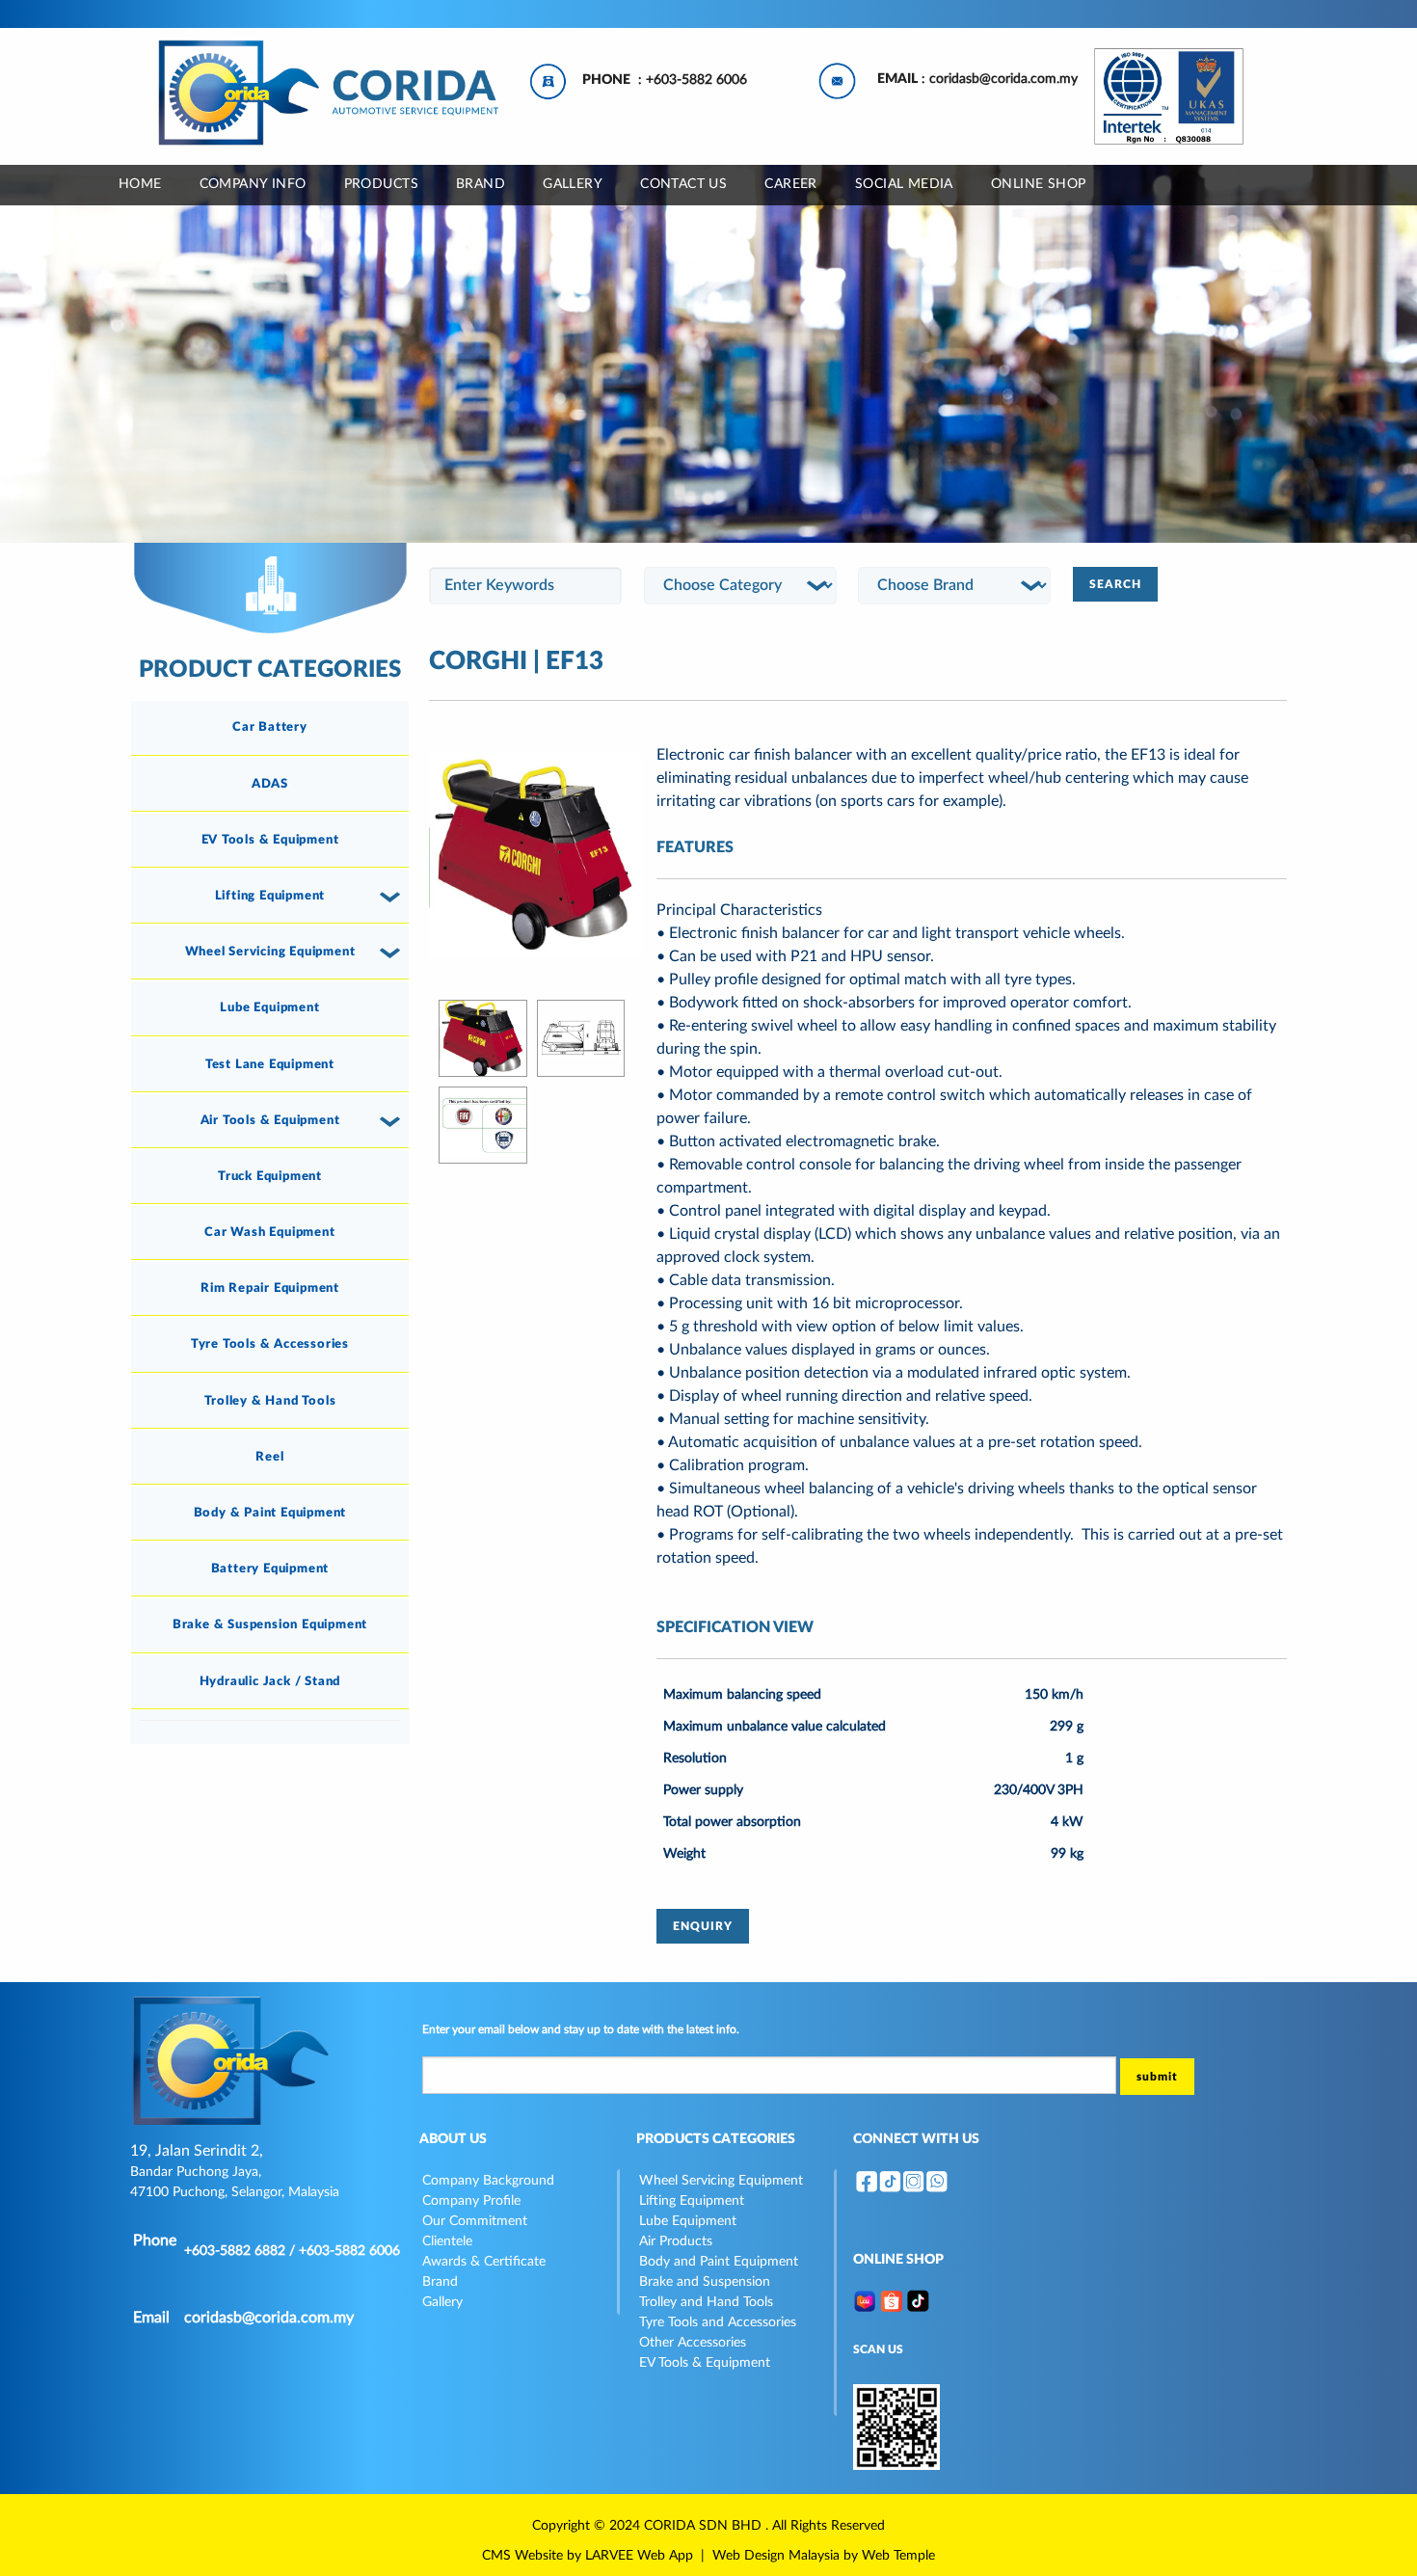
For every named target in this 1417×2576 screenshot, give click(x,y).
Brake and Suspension (705, 2282)
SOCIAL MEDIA (904, 184)
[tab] (270, 728)
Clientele (447, 2241)
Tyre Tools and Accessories (718, 2322)
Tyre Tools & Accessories (270, 1344)
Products (381, 184)
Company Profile (471, 2201)
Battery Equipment (270, 1569)
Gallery (442, 2302)
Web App (665, 2556)
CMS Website (522, 2556)
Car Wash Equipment (269, 1232)
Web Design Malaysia (776, 2556)
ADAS (270, 784)
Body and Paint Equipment (719, 2262)
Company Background (488, 2181)
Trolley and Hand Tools (706, 2302)
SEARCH (1115, 584)
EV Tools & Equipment (270, 840)
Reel (269, 1457)
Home (140, 184)
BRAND (481, 184)
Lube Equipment (269, 1007)
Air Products (676, 2241)
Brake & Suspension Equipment (270, 1624)
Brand (440, 2282)
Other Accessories (693, 2343)
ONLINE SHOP (1039, 184)
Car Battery (270, 727)
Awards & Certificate (484, 2262)
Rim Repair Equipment (270, 1288)
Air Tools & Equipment (270, 1120)
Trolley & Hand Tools (270, 1401)
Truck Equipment (270, 1176)
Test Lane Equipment (270, 1064)
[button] (393, 897)
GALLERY (573, 184)
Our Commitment (475, 2221)
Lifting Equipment (270, 896)
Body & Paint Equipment (270, 1513)
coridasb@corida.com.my (1003, 79)
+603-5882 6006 (696, 80)
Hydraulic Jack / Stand (270, 1681)
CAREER (791, 184)
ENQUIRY (703, 1926)
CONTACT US (683, 184)
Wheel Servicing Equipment (270, 952)
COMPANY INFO (253, 184)
